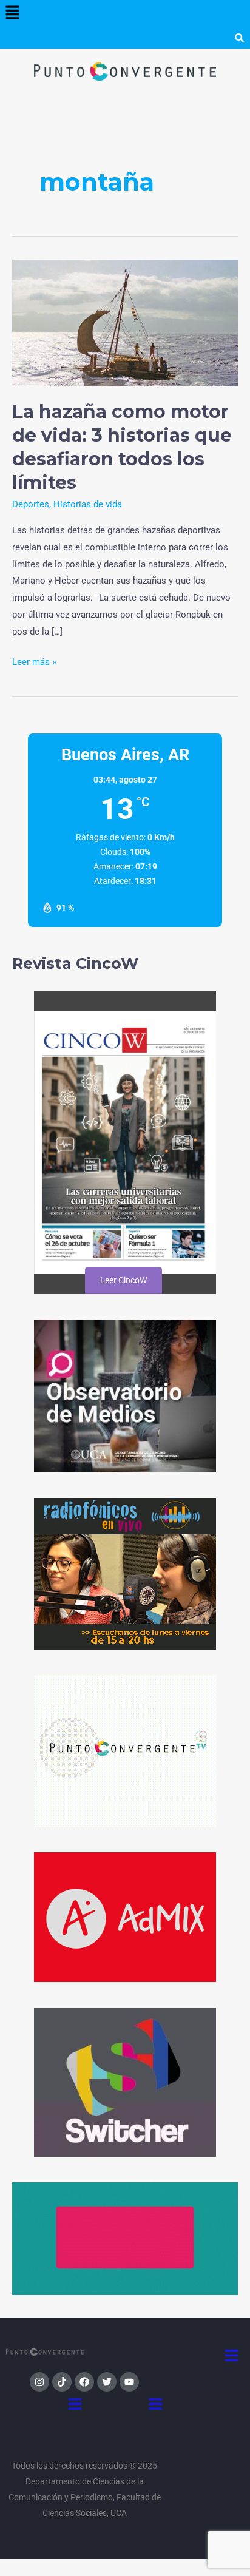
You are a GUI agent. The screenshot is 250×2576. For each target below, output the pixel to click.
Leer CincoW (123, 1280)
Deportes (31, 504)
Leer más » (34, 661)
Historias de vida (88, 504)
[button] (12, 13)
